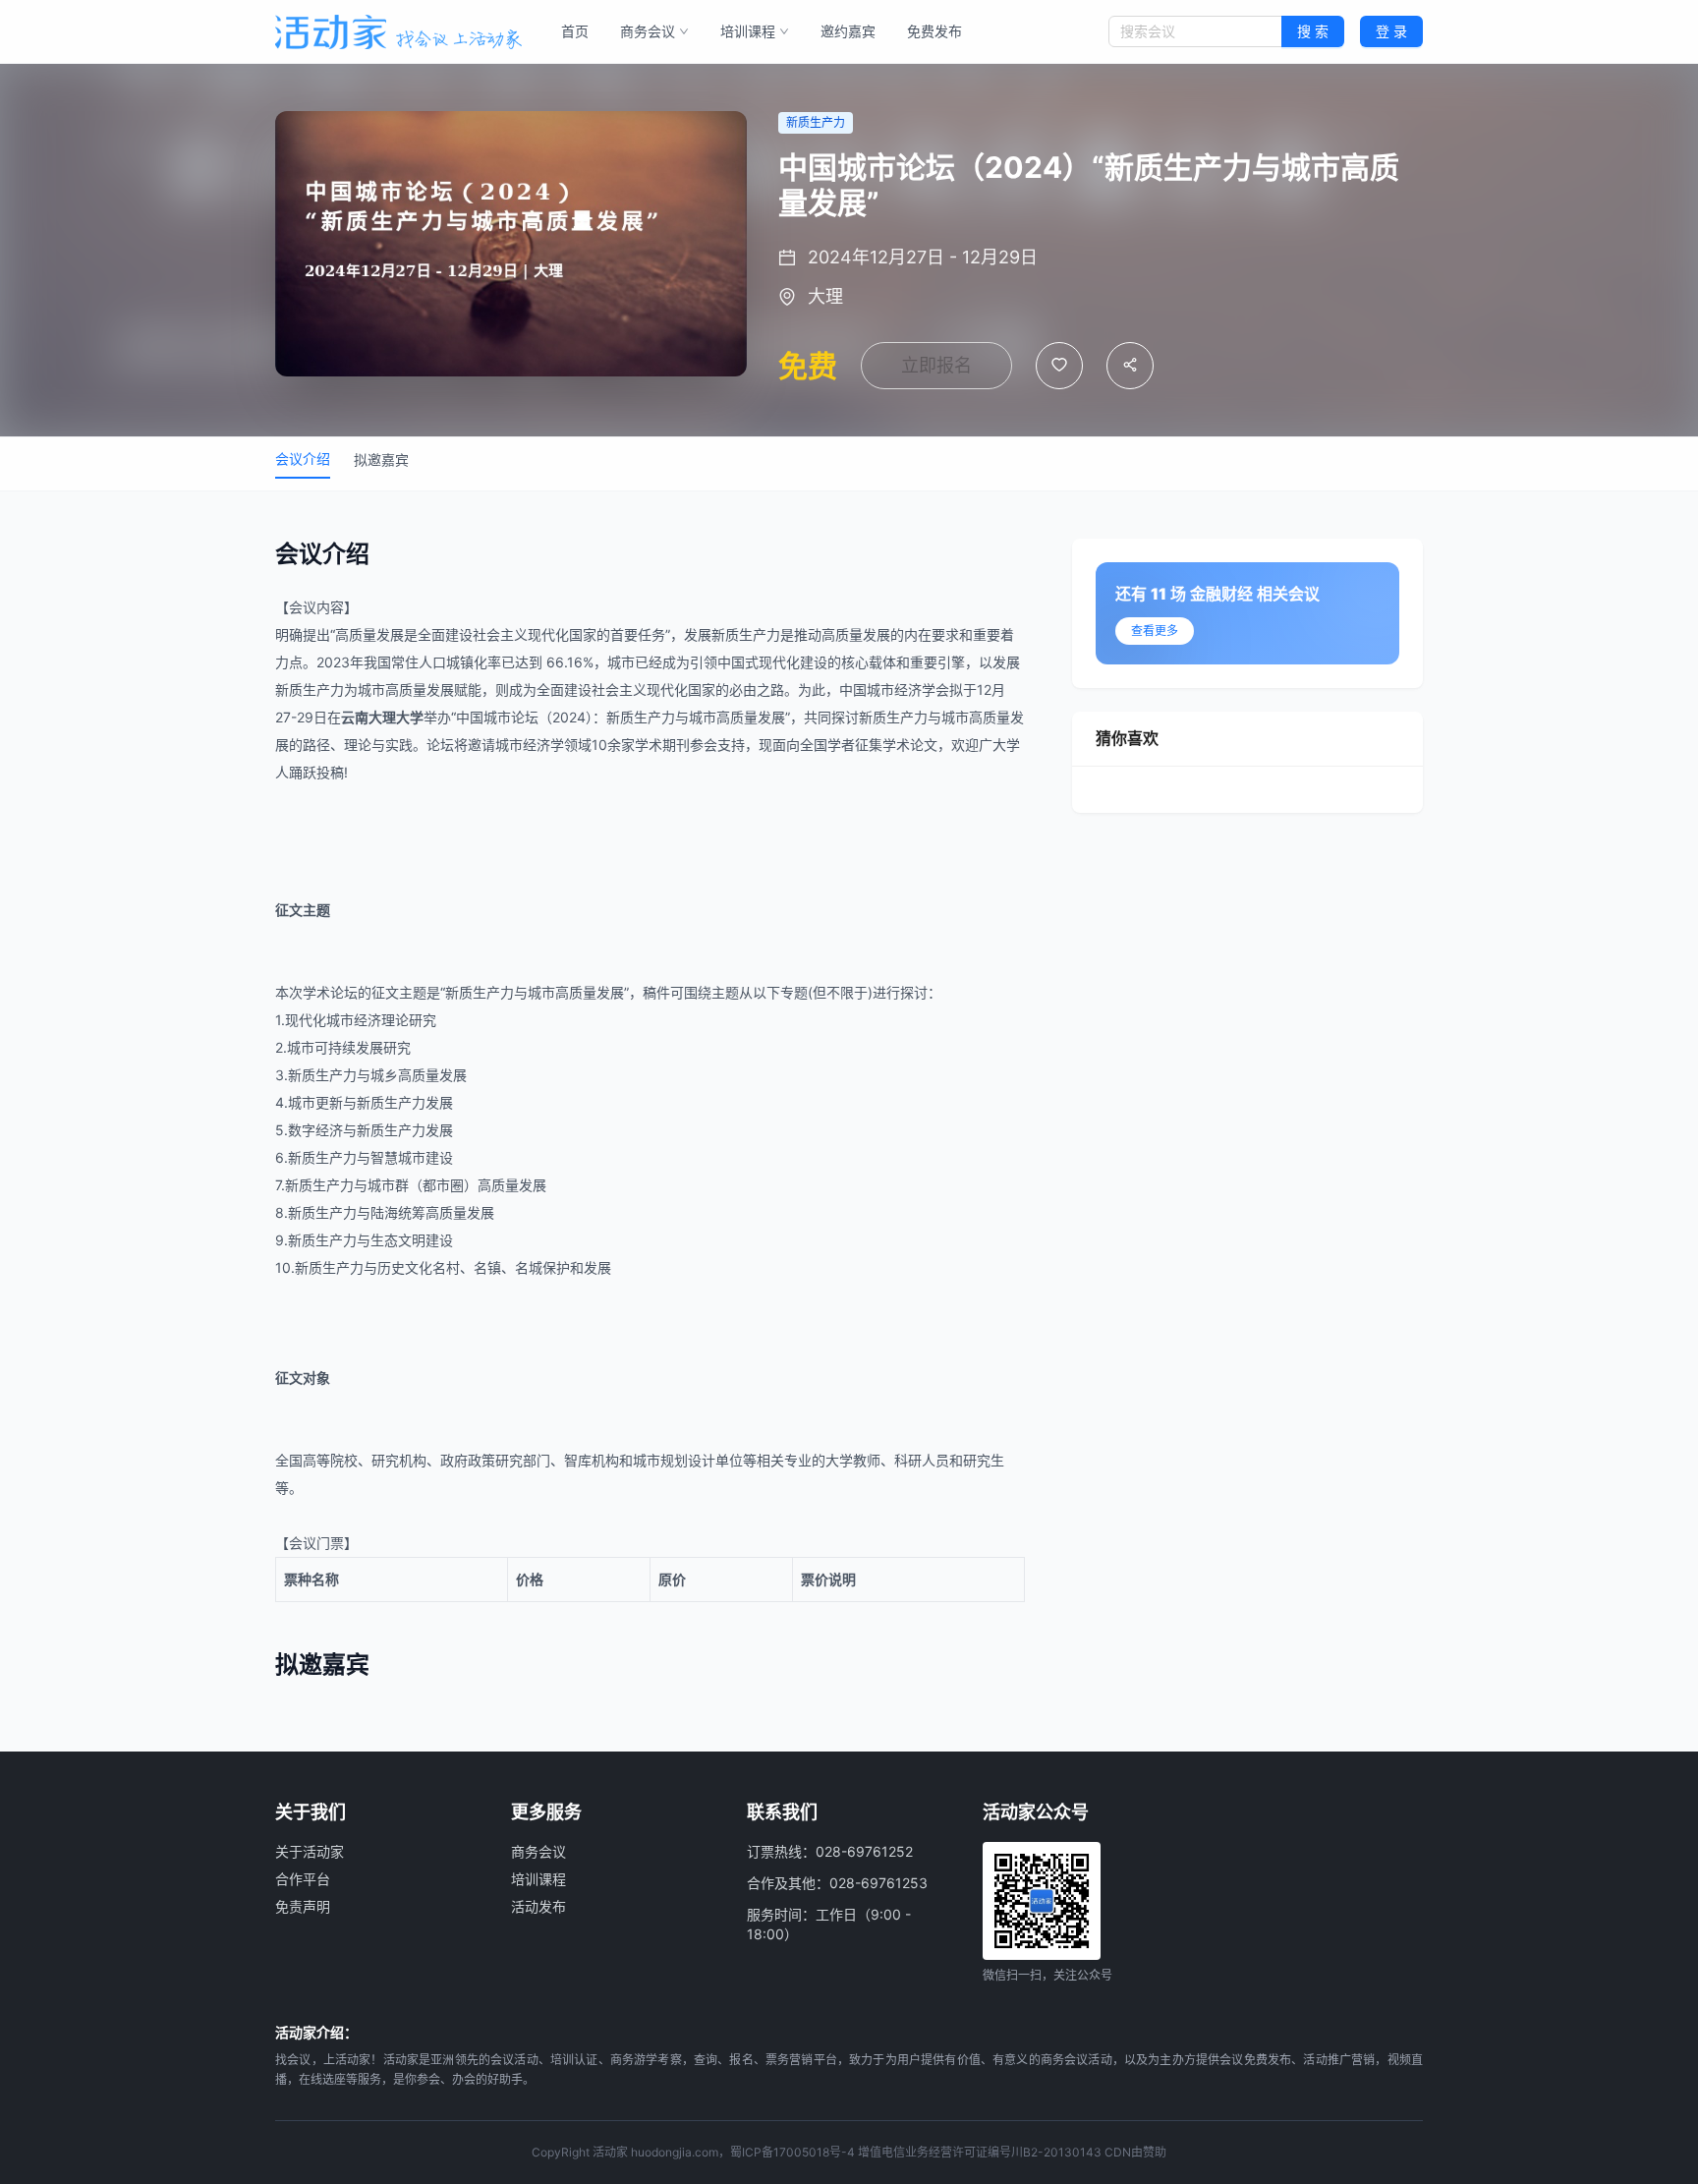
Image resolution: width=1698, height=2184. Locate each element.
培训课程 (748, 31)
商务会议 (648, 31)
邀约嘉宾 (848, 31)
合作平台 (303, 1879)
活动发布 (538, 1906)
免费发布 (934, 31)
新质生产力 (746, 634)
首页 (575, 31)
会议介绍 (303, 459)
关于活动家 (310, 1851)
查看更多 (1155, 631)
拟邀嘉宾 (381, 460)
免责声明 (303, 1906)
